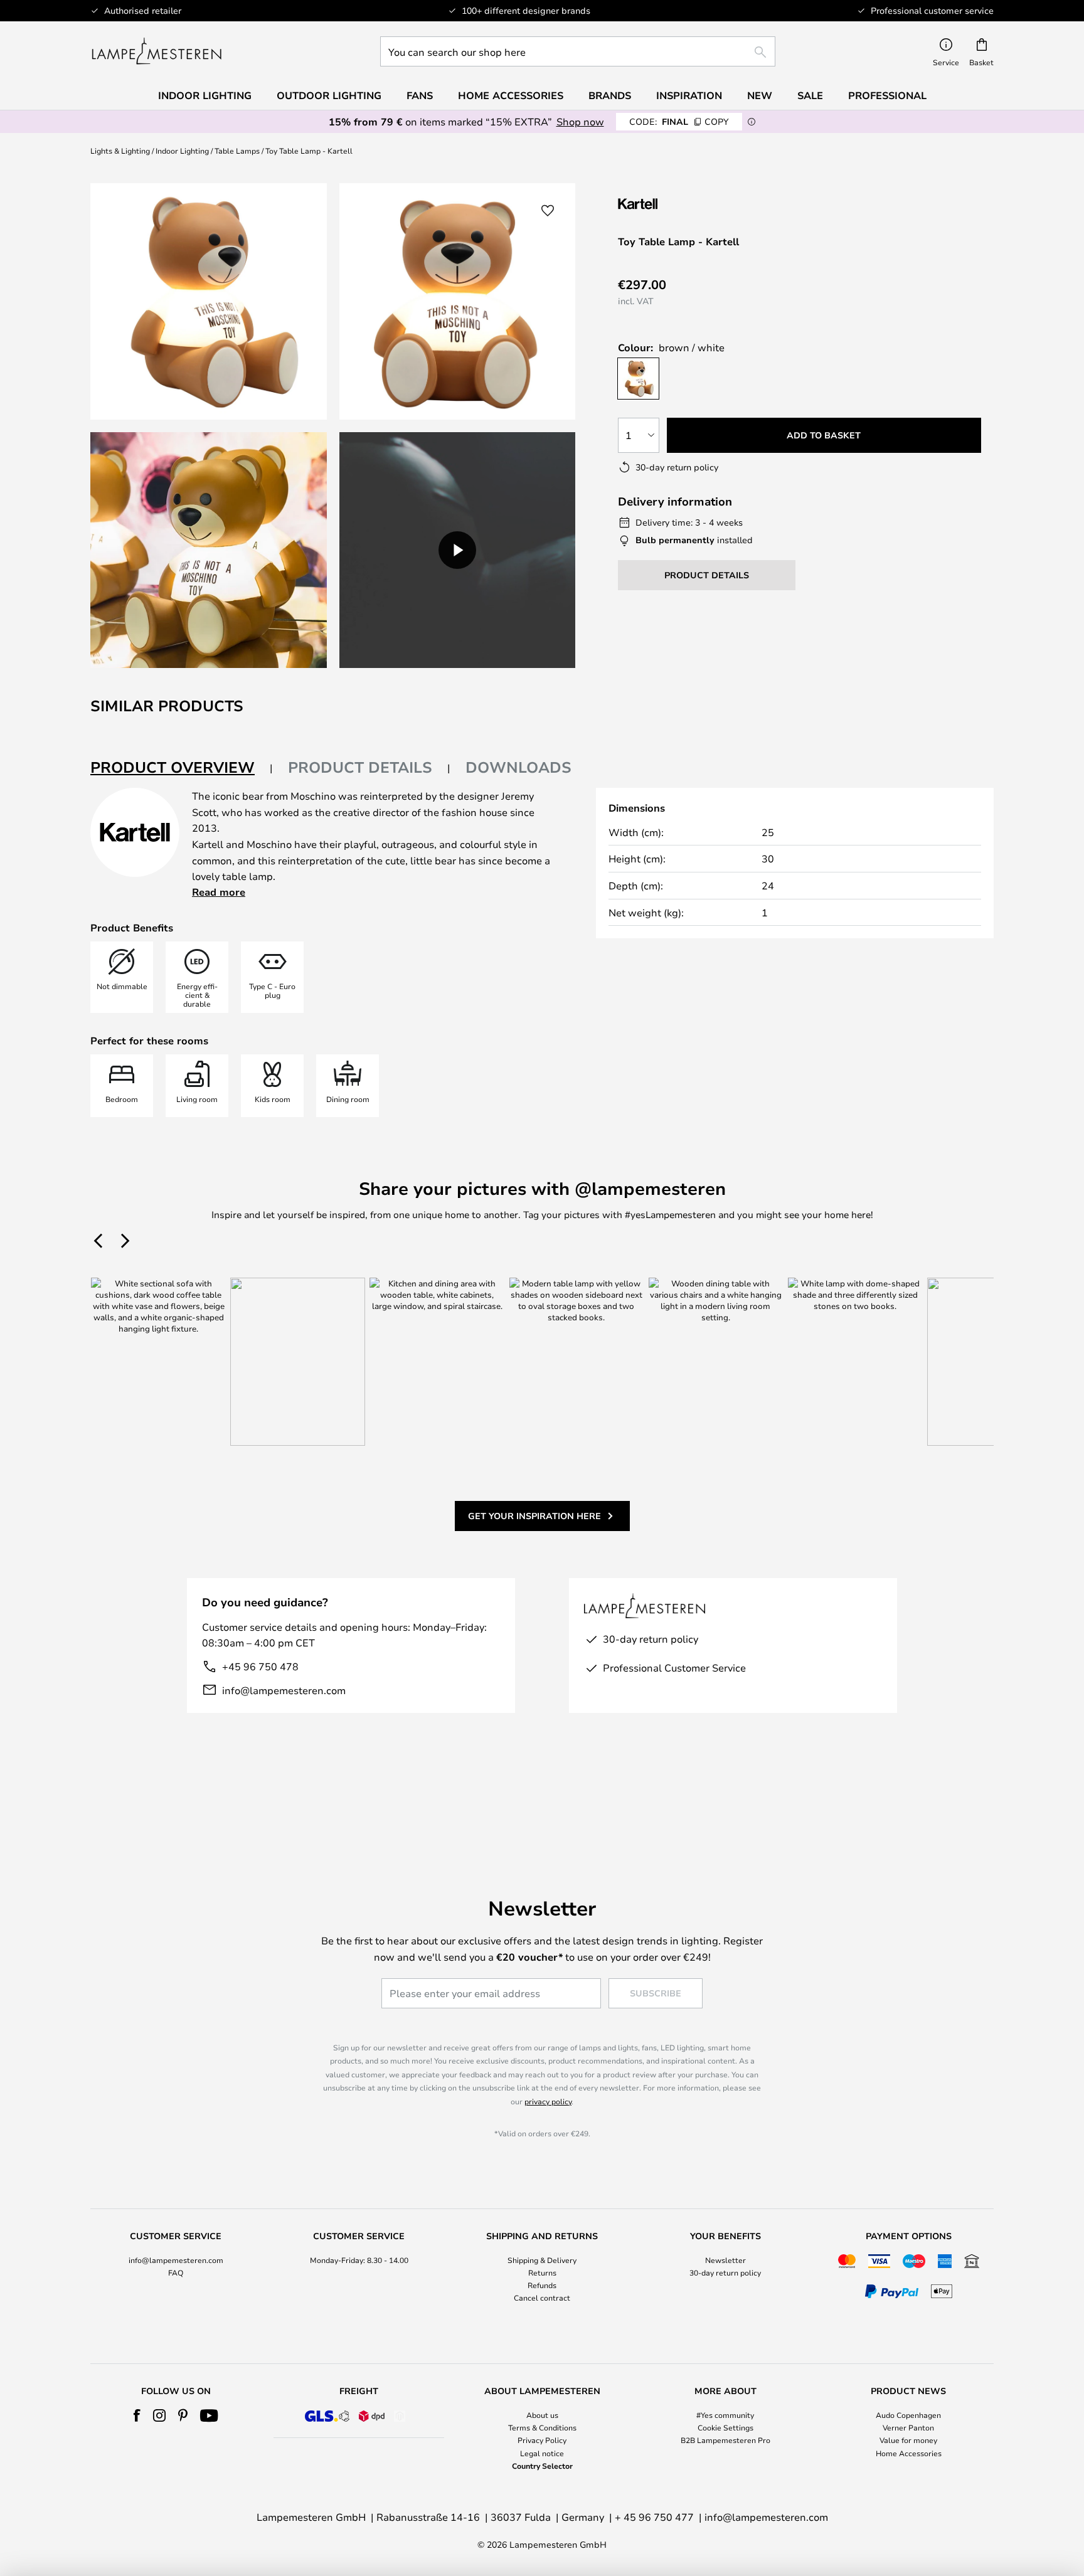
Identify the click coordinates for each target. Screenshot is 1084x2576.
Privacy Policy (542, 2440)
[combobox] (578, 51)
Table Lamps (237, 151)
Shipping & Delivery (542, 2260)
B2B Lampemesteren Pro (725, 2440)
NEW (760, 95)
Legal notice (542, 2453)
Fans (420, 95)
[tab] (182, 768)
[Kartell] (681, 204)
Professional (887, 95)
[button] (209, 550)
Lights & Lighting (120, 151)
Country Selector (542, 2466)
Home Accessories (909, 2453)
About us (542, 2415)
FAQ (176, 2272)
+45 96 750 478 (260, 1666)
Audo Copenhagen (908, 2415)
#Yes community (725, 2415)
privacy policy (548, 2101)
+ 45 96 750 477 (654, 2517)
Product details (360, 767)
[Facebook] (137, 2415)
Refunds (542, 2285)
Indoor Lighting (182, 151)
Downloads (518, 767)
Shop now (580, 121)
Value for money (908, 2440)
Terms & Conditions (542, 2427)
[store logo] (157, 51)
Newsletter (725, 2260)
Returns (542, 2272)
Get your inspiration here (534, 1516)
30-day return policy (725, 2272)
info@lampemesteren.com (284, 1690)
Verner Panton (908, 2427)
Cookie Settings (725, 2427)
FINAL (679, 121)
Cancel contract (542, 2298)
